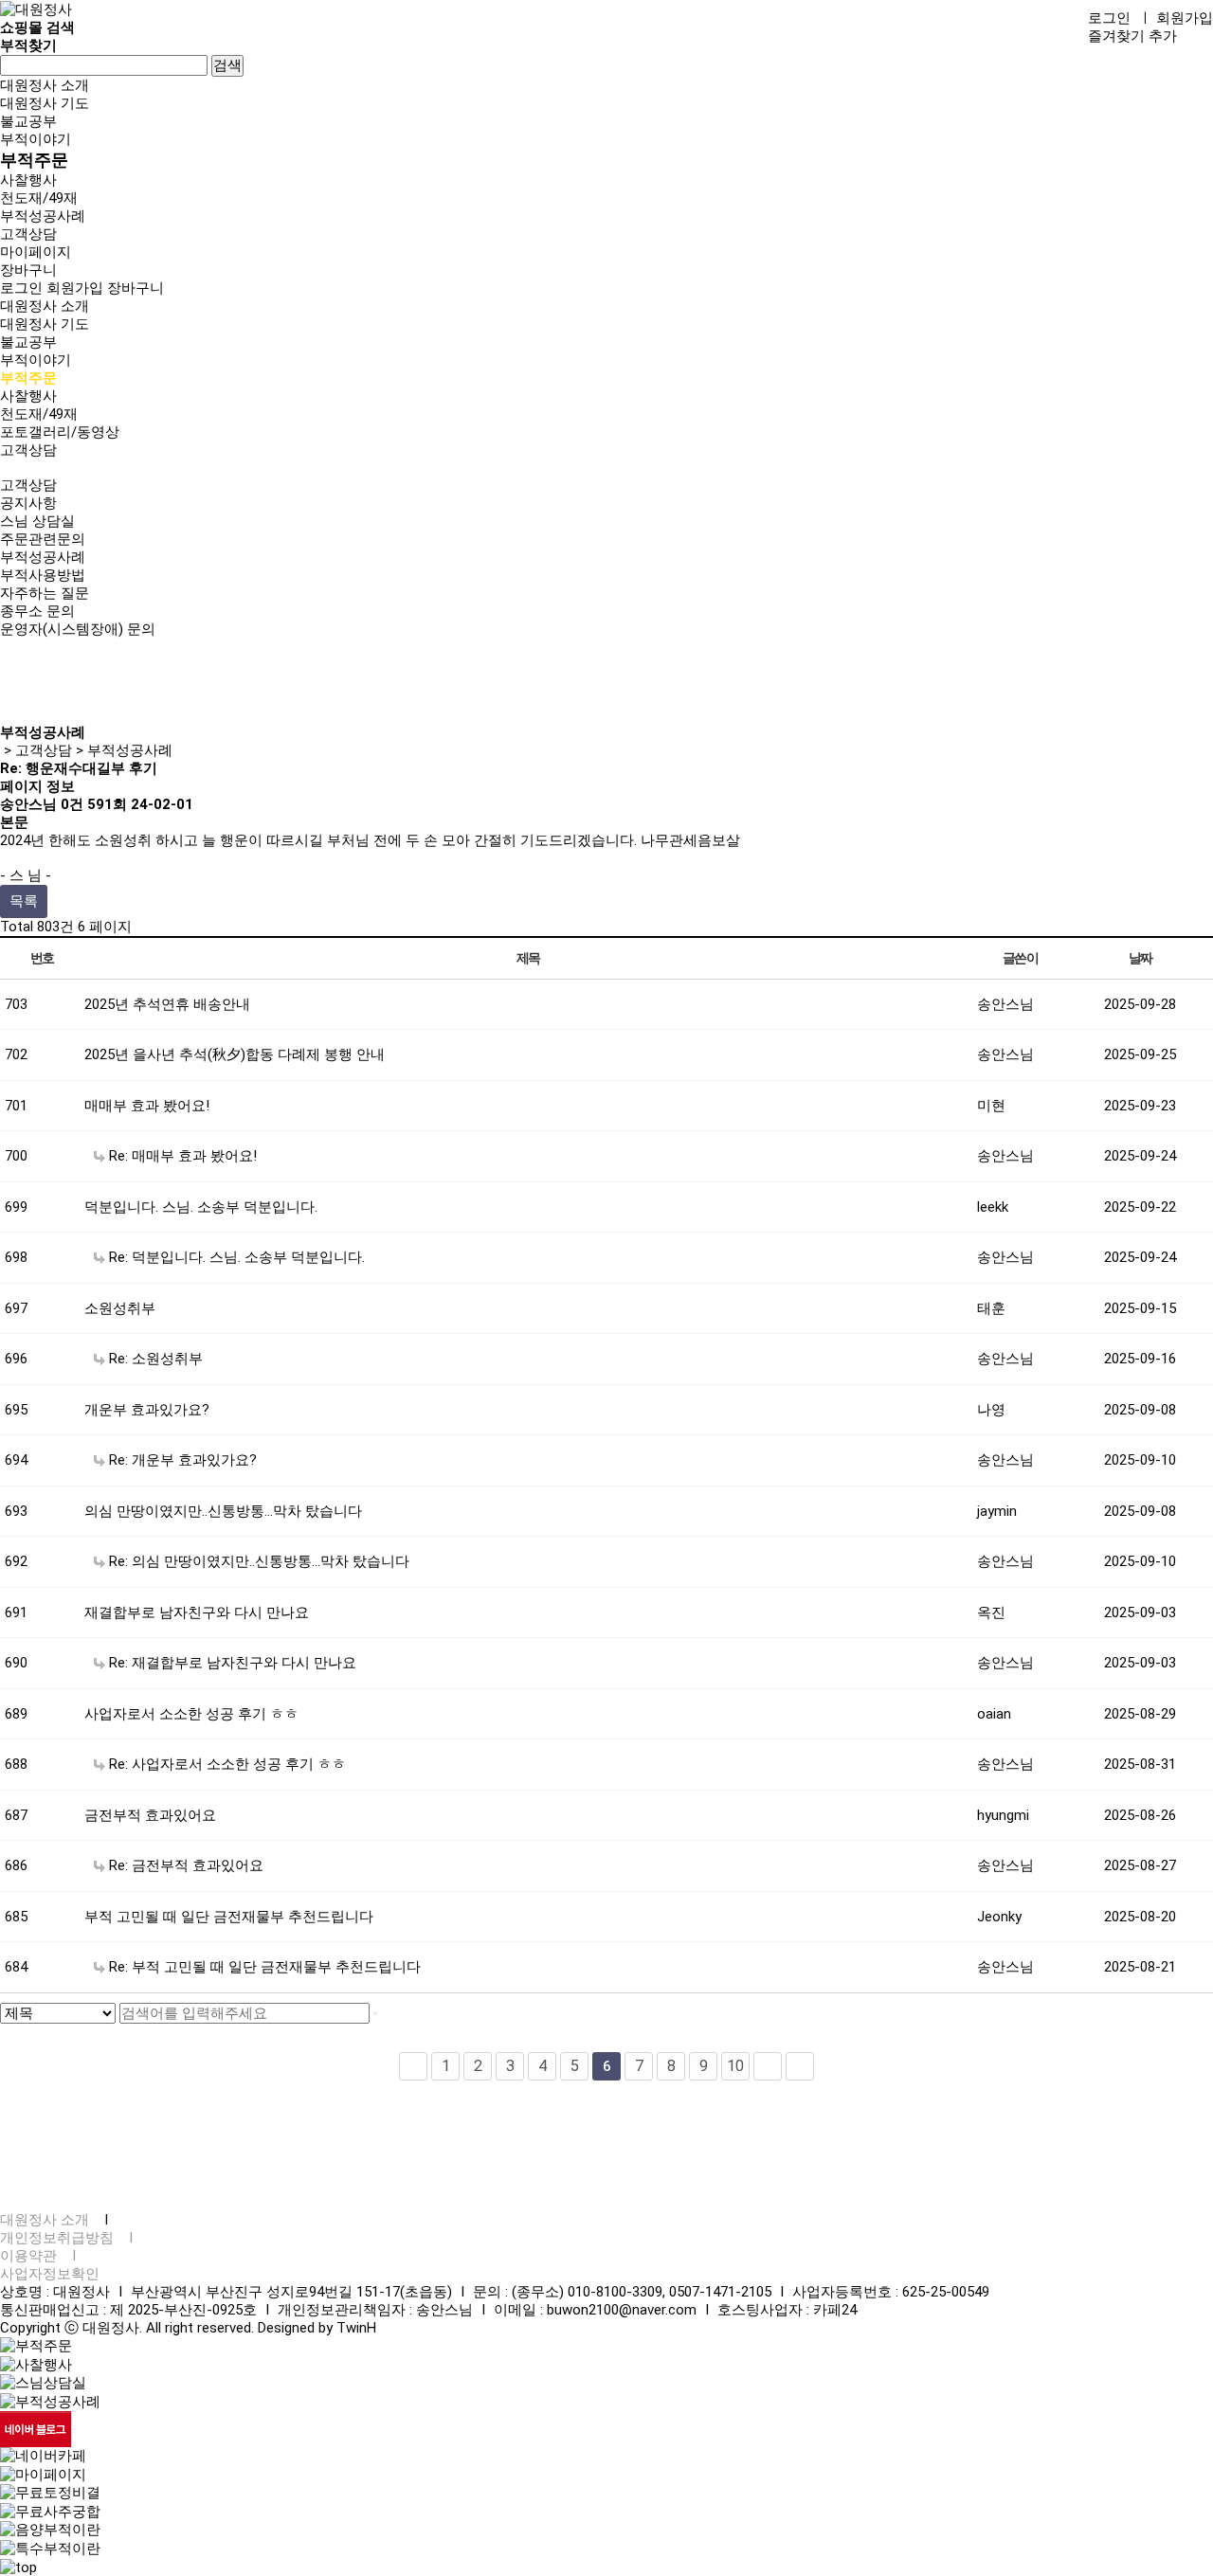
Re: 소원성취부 (154, 1359)
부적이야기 (36, 139)
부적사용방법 (43, 575)
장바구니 (136, 288)
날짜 (1141, 958)
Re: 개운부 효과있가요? (181, 1460)
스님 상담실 (37, 521)
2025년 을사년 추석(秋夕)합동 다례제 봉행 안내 (235, 1054)
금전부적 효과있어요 (150, 1815)
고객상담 (28, 234)
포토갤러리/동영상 (60, 432)
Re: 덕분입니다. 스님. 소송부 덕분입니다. (235, 1257)
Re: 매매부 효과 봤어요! (181, 1156)
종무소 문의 (37, 611)
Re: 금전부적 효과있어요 (184, 1865)
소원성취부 (120, 1308)
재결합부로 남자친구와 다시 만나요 (197, 1612)
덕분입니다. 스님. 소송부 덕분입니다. (201, 1207)
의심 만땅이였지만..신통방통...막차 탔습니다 (223, 1511)
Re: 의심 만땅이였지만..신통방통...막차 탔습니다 (257, 1561)
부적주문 (34, 160)
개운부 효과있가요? (147, 1410)
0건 (72, 804)
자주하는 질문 (45, 593)
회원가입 (1185, 18)
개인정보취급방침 (57, 2238)
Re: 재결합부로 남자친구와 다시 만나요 (231, 1663)
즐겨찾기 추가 (1132, 36)
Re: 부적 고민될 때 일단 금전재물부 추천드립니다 (263, 1967)
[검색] (375, 2013)
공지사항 (28, 503)
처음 (413, 2066)
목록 (24, 901)
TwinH (356, 2328)
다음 (768, 2066)
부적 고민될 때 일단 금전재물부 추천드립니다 (229, 1917)
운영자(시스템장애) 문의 (78, 629)
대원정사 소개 (45, 85)
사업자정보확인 (50, 2274)
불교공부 (28, 121)
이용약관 (28, 2256)
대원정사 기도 (45, 103)
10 (735, 2066)
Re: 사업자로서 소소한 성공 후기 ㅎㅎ (226, 1764)
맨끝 (800, 2066)
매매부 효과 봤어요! (147, 1106)
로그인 (1109, 18)
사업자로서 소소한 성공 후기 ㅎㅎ (191, 1714)
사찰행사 (28, 180)
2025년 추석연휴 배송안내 (167, 1004)
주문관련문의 (43, 539)
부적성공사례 (43, 216)
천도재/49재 (39, 198)
